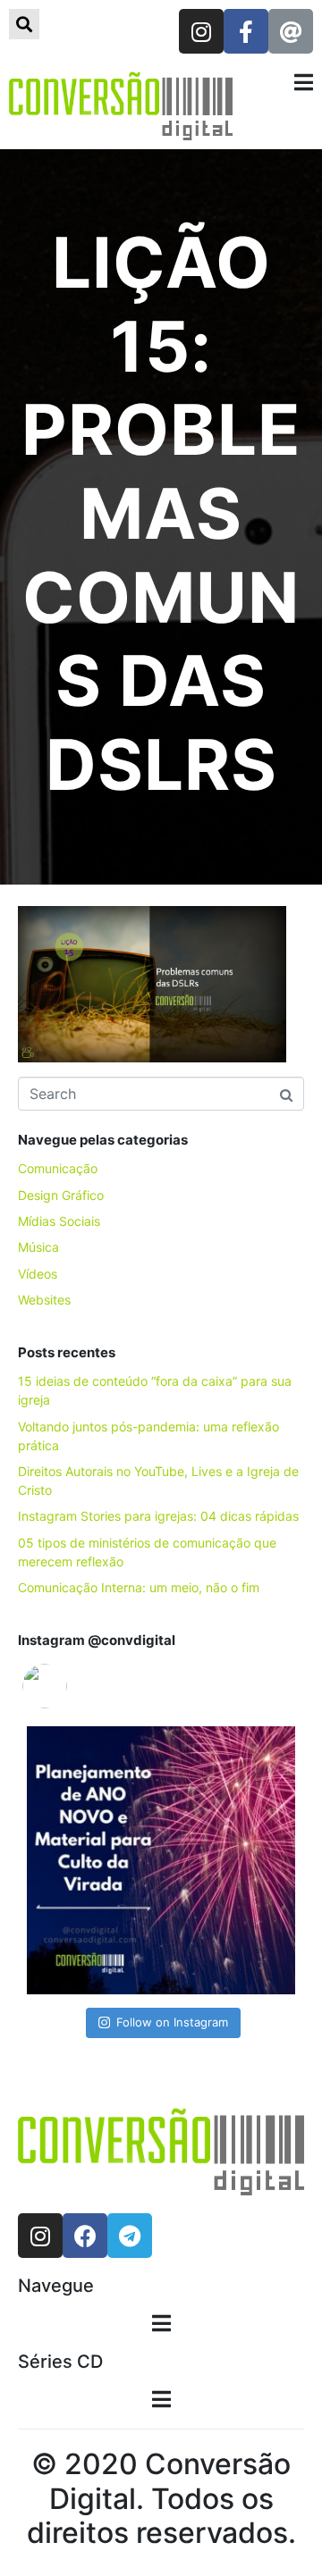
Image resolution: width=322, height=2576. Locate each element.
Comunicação (58, 1168)
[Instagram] (201, 31)
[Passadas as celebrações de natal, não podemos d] (161, 1860)
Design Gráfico (61, 1195)
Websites (44, 1300)
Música (38, 1247)
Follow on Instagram (172, 2022)
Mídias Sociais (59, 1221)
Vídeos (38, 1274)
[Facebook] (85, 2236)
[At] (291, 31)
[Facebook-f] (246, 31)
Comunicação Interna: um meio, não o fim (139, 1587)
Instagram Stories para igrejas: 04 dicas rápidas (158, 1516)
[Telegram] (130, 2236)
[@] (72, 1686)
